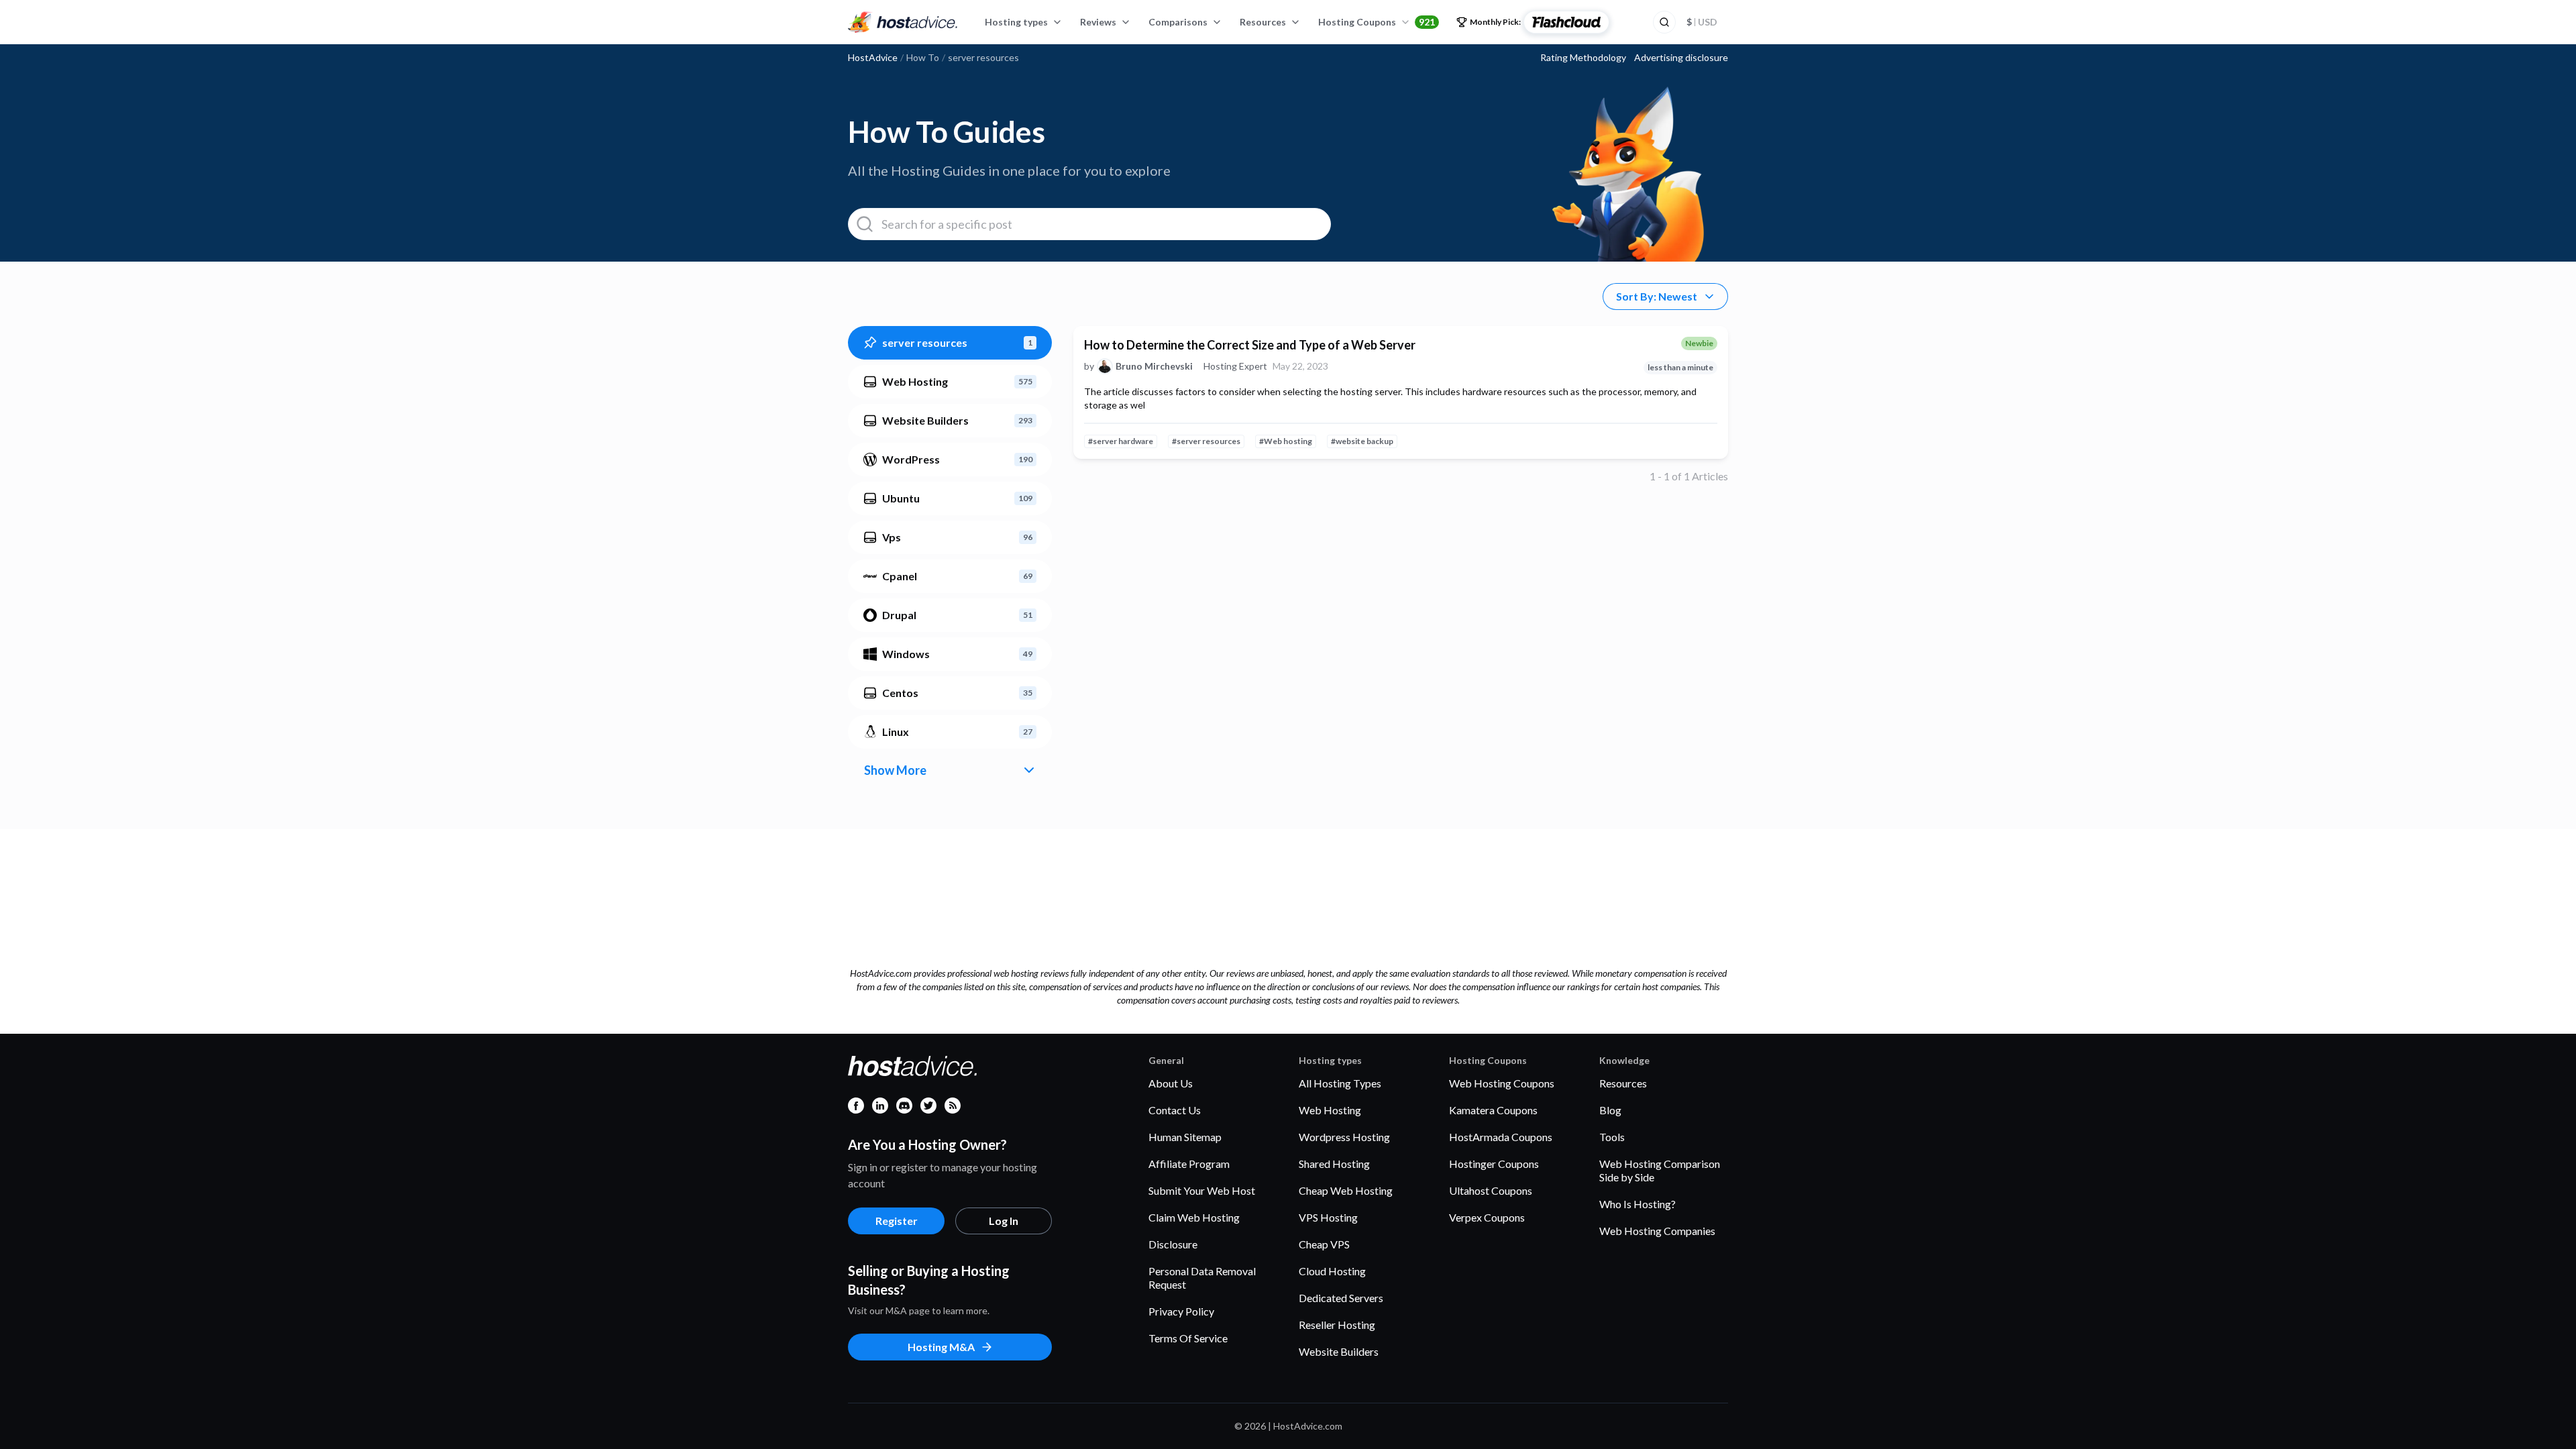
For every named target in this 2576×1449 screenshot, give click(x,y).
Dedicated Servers (1341, 1298)
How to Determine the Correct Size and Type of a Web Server (1250, 345)
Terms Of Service (1188, 1338)
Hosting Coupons (1377, 22)
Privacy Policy (1181, 1311)
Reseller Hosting (1337, 1325)
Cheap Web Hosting (1346, 1190)
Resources (1263, 22)
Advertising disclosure (1681, 58)
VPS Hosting (1328, 1217)
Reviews (1098, 22)
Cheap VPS (1324, 1244)
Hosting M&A (941, 1347)
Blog (1610, 1110)
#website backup (1362, 441)
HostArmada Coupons (1501, 1137)
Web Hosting (1330, 1110)
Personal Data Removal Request (1202, 1278)
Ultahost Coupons (1491, 1190)
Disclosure (1173, 1244)
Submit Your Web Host (1202, 1190)
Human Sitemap (1185, 1137)
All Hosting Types (1340, 1083)
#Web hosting (1286, 441)
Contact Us (1175, 1110)
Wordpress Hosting (1344, 1137)
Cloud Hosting (1332, 1271)
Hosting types (1016, 22)
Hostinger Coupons (1494, 1164)
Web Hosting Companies (1657, 1231)
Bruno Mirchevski (1154, 366)
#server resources (1206, 441)
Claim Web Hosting (1194, 1217)
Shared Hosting (1334, 1164)
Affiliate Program (1189, 1164)
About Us (1171, 1083)
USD (1702, 22)
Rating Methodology (1583, 58)
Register (897, 1221)
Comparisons (1178, 22)
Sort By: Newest (1657, 296)
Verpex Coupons (1487, 1217)
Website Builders (1339, 1351)
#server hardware (1121, 441)
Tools (1612, 1137)
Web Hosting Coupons (1502, 1083)
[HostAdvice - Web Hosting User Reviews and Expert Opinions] (903, 22)
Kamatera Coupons (1493, 1110)
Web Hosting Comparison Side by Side (1660, 1170)
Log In (1004, 1221)
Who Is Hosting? (1638, 1204)
